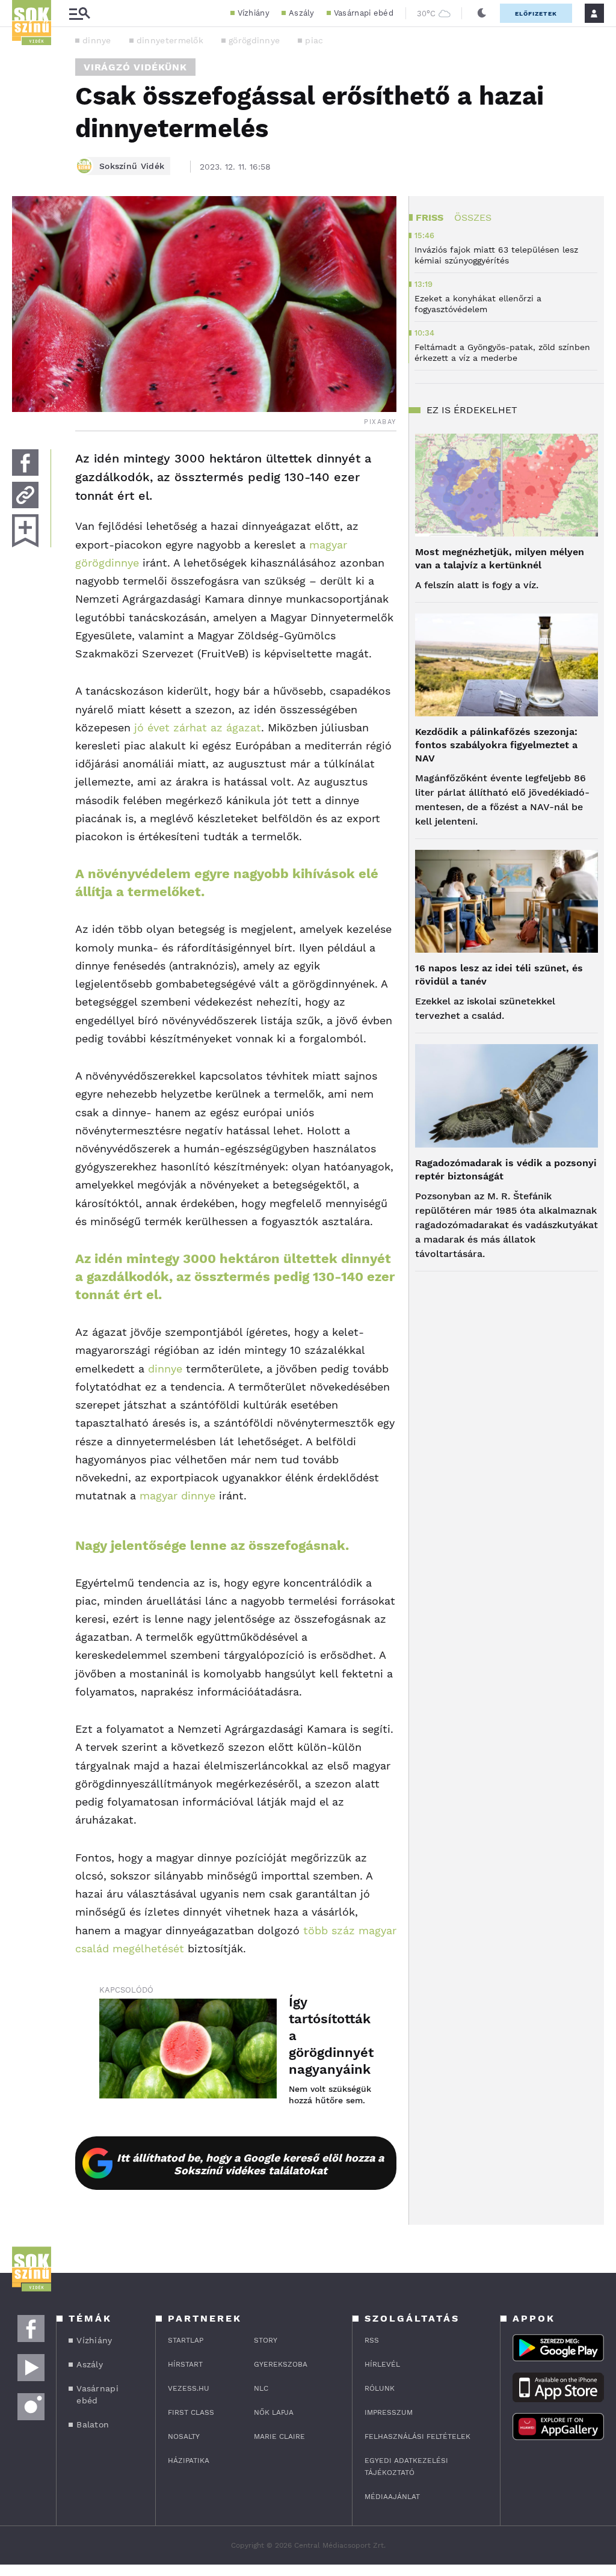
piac (314, 40)
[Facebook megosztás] (25, 463)
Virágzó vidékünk (135, 67)
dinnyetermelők (170, 40)
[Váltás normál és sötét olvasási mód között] (482, 13)
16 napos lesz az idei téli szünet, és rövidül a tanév (499, 975)
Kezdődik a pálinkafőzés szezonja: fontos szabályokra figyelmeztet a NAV (496, 745)
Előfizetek (536, 14)
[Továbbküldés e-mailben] (25, 495)
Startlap (186, 2340)
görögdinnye (254, 40)
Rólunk (380, 2388)
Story (266, 2340)
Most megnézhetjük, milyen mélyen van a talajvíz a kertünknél (500, 558)
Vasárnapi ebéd (364, 13)
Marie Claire (279, 2436)
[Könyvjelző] (25, 531)
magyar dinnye (177, 1495)
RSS (372, 2340)
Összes (473, 217)
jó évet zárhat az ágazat (198, 727)
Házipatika (189, 2461)
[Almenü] (79, 14)
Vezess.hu (189, 2388)
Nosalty (184, 2436)
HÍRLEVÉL (382, 2364)
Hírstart (185, 2364)
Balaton (93, 2424)
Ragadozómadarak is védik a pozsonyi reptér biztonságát (506, 1170)
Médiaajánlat (392, 2497)
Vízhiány (254, 13)
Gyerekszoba (281, 2364)
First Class (191, 2412)
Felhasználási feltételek (417, 2436)
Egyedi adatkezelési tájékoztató (406, 2467)
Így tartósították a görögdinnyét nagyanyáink (331, 2036)
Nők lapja (274, 2412)
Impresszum (389, 2412)
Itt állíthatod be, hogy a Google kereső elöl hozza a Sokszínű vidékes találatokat (250, 2164)
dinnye (97, 40)
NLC (261, 2388)
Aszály (302, 13)
